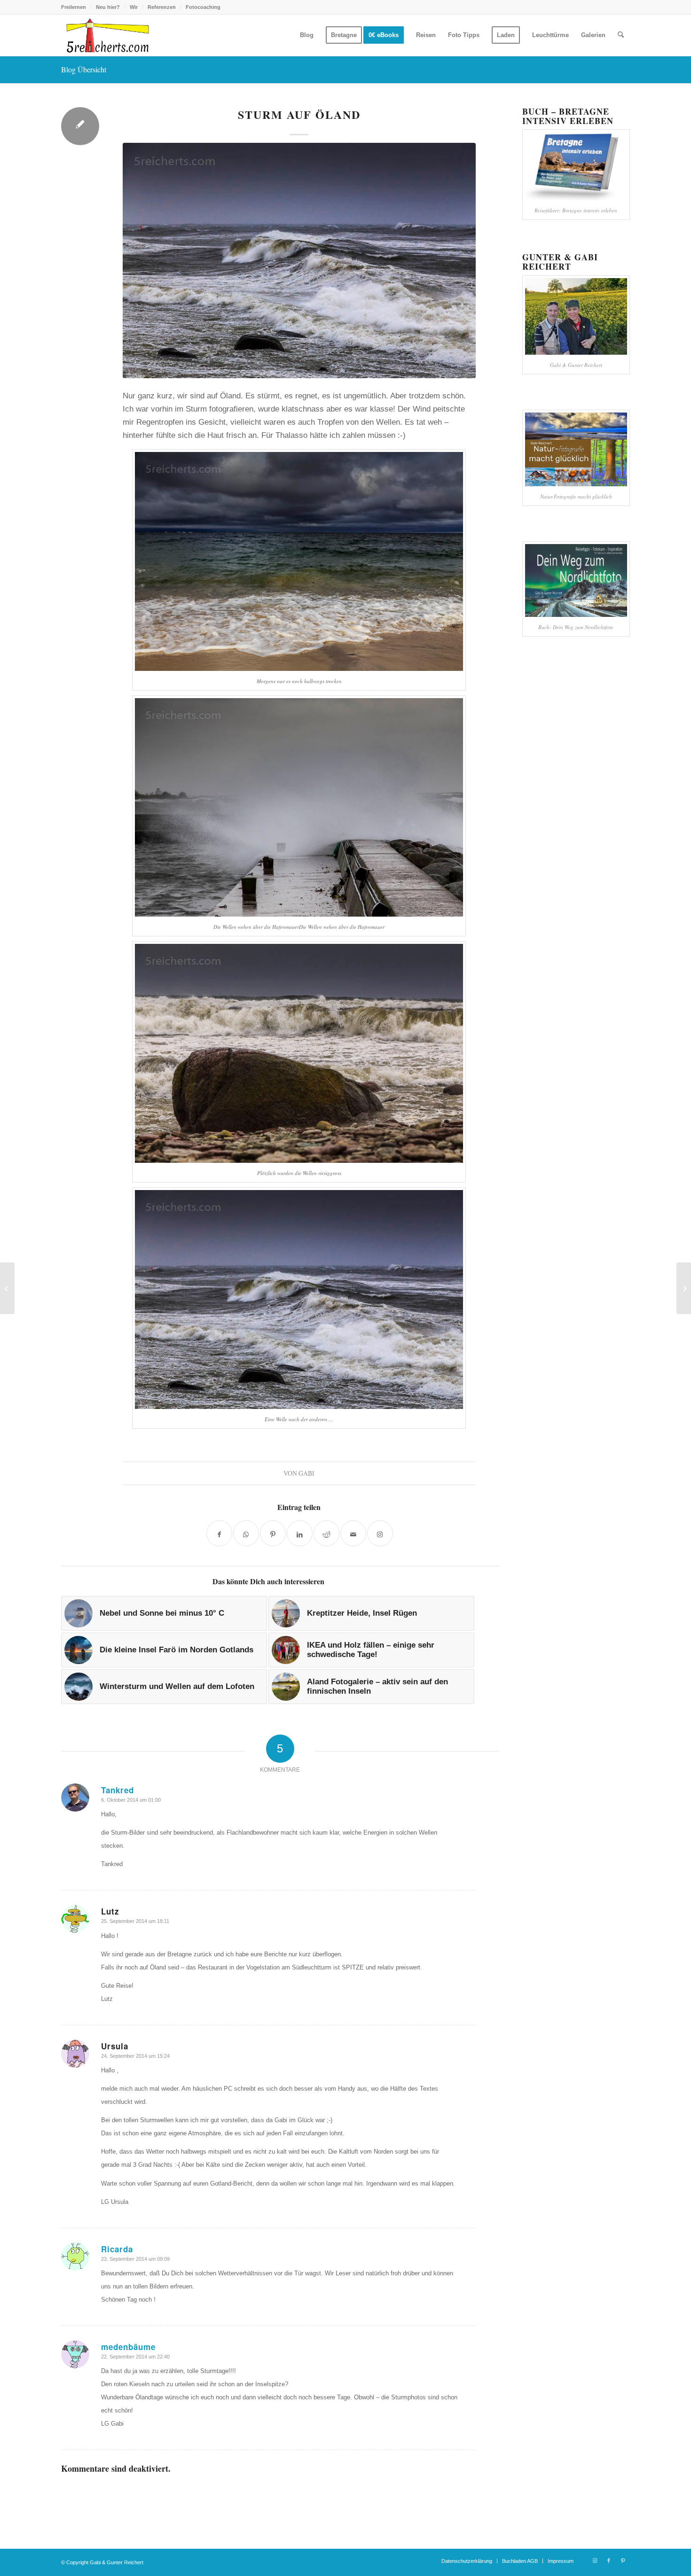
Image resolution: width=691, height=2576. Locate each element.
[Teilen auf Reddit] (326, 1533)
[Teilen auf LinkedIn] (300, 1533)
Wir (134, 7)
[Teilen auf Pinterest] (273, 1533)
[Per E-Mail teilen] (353, 1533)
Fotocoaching (203, 7)
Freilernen (74, 7)
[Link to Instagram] (380, 1533)
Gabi (306, 1473)
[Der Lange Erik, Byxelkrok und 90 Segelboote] (684, 1288)
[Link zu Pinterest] (623, 2560)
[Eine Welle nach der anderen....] (299, 261)
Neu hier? (108, 7)
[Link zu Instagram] (595, 2560)
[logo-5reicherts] (106, 35)
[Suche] (621, 35)
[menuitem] (76, 7)
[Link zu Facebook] (609, 2560)
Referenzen (162, 7)
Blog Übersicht (84, 69)
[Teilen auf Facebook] (219, 1533)
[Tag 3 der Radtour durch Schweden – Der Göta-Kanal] (7, 1288)
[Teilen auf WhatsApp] (246, 1533)
